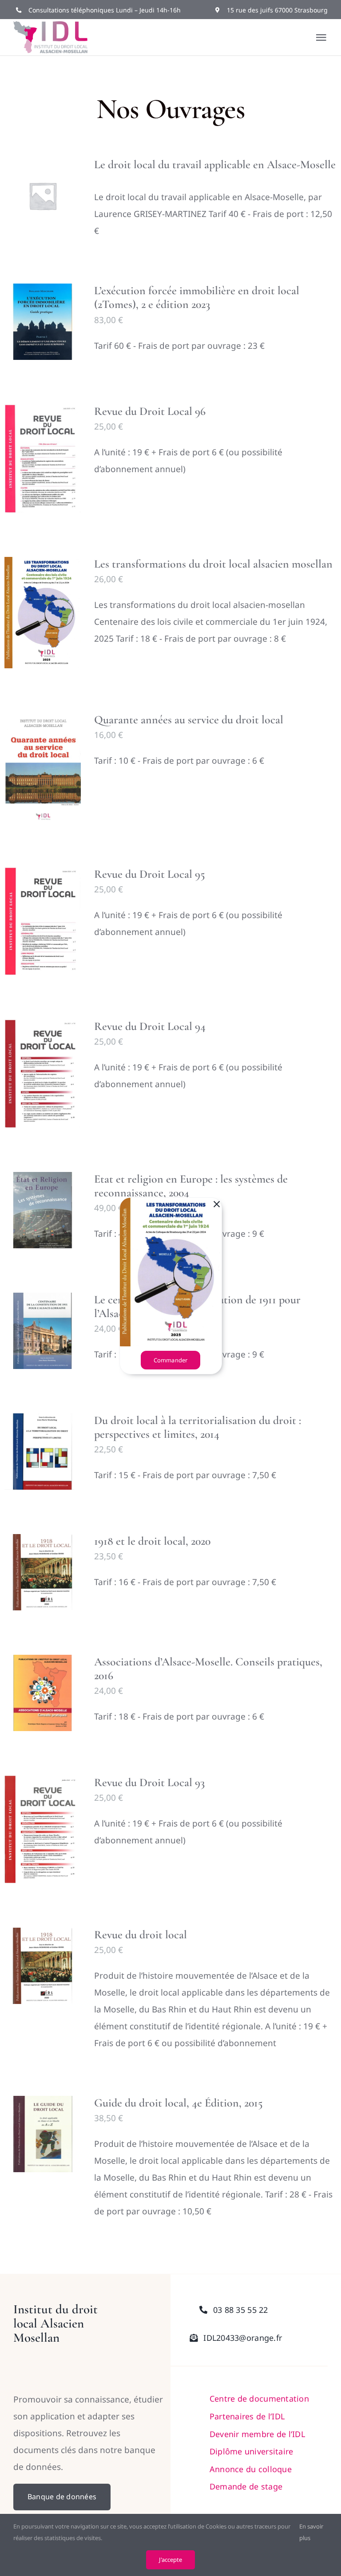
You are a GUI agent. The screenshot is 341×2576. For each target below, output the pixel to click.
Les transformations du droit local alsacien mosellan (213, 564)
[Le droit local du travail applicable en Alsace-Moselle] (43, 196)
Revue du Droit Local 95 (150, 874)
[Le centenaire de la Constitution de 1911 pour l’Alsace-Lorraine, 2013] (43, 1331)
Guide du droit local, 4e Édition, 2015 (178, 2103)
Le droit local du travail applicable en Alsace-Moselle (215, 164)
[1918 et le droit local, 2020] (43, 1572)
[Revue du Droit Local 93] (43, 1829)
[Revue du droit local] (43, 1966)
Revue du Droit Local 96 (150, 411)
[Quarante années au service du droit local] (43, 768)
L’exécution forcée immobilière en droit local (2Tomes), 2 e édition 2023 (197, 297)
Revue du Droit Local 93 (149, 1782)
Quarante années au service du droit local (189, 720)
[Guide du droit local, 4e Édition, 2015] (43, 2134)
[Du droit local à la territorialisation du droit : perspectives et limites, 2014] (43, 1452)
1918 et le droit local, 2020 (152, 1541)
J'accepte (170, 2560)
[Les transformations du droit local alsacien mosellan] (43, 613)
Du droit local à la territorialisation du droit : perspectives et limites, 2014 (198, 1427)
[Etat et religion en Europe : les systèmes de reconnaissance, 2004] (43, 1210)
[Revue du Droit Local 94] (43, 1073)
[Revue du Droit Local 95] (43, 921)
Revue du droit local (141, 1935)
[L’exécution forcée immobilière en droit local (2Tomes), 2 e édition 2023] (43, 322)
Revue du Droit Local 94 (150, 1026)
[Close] (217, 1204)
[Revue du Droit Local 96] (43, 458)
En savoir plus (311, 2532)
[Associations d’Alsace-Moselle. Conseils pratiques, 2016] (43, 1693)
